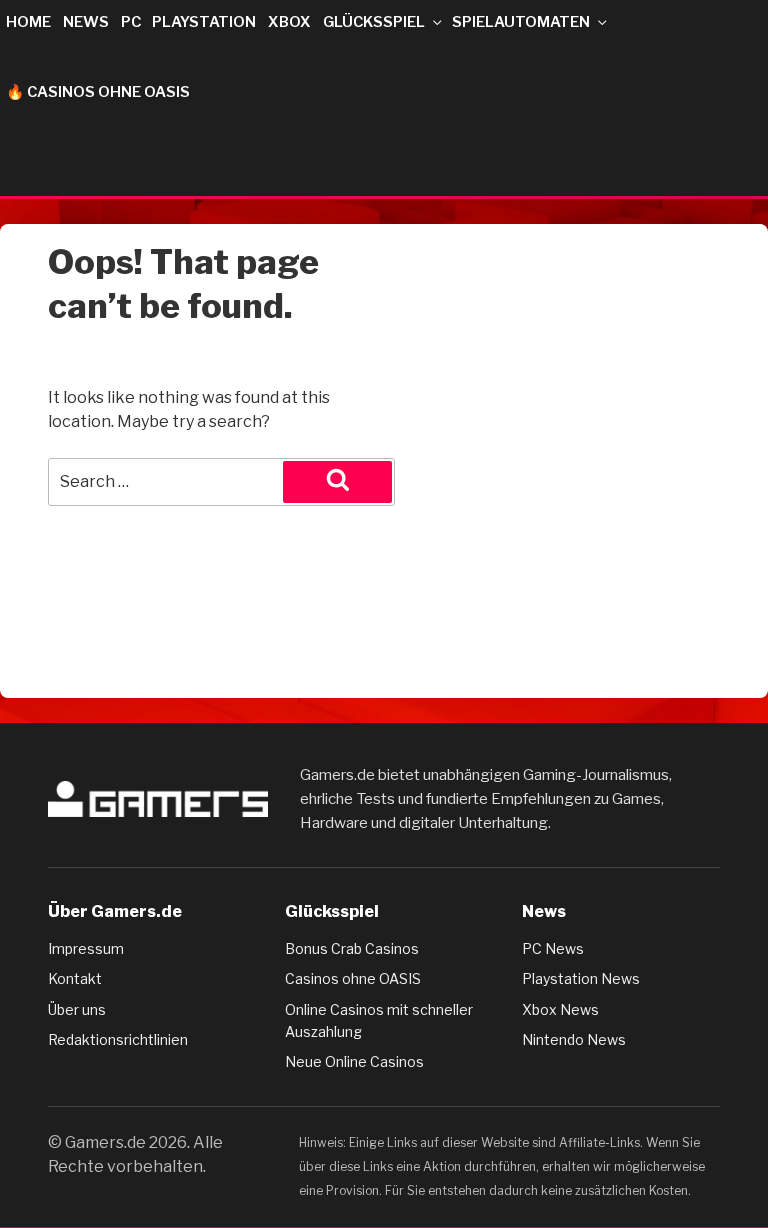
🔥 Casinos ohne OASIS (98, 92)
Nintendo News (574, 1039)
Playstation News (581, 978)
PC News (553, 948)
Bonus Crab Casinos (352, 948)
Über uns (77, 1009)
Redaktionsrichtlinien (118, 1039)
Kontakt (75, 978)
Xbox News (560, 1009)
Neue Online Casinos (354, 1061)
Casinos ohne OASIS (353, 978)
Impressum (86, 948)
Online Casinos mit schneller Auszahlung (379, 1020)
